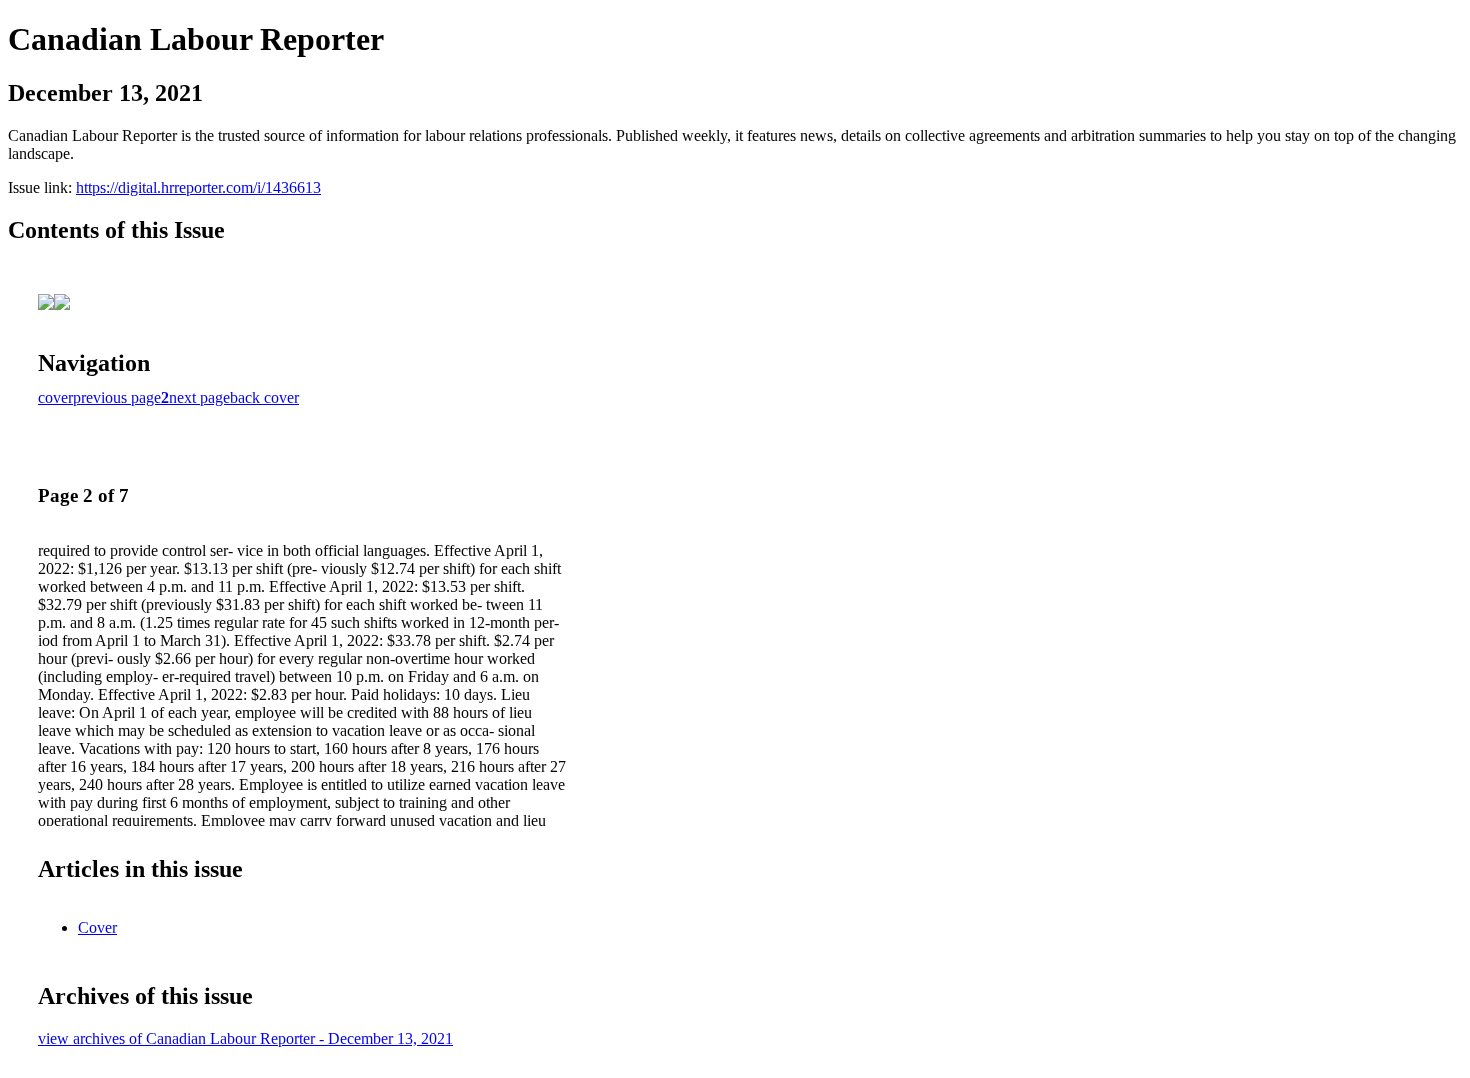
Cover (97, 927)
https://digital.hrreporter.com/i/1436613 (198, 187)
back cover (264, 397)
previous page (117, 397)
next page (199, 397)
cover (55, 397)
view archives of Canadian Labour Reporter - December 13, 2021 (245, 1038)
